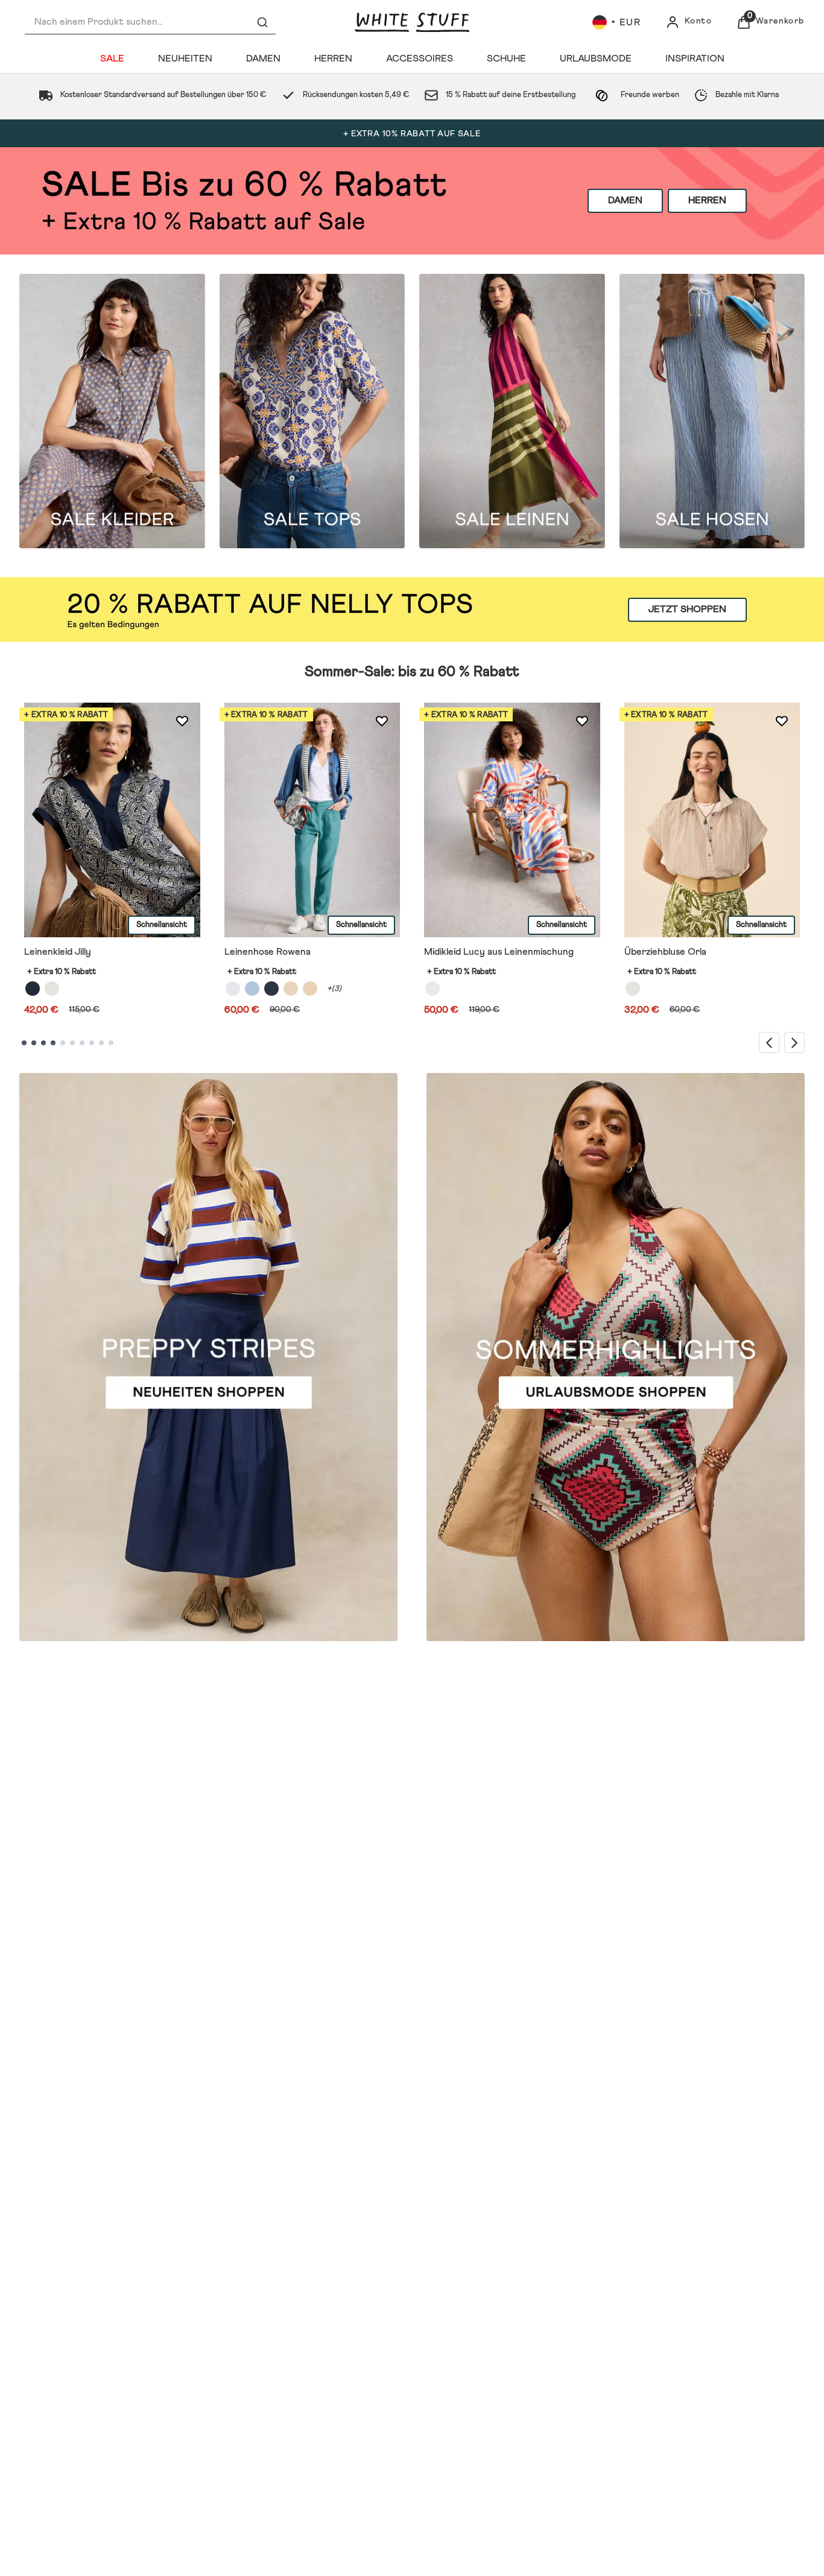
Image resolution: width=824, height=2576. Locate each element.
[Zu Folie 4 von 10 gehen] (53, 1043)
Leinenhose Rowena (268, 952)
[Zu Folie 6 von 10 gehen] (72, 1043)
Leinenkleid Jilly (58, 952)
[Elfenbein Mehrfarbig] (433, 989)
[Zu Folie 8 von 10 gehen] (92, 1043)
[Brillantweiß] (233, 989)
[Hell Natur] (291, 989)
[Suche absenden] (262, 22)
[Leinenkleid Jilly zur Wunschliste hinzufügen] (182, 721)
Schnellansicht (162, 926)
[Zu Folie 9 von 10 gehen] (101, 1043)
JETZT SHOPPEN (687, 609)
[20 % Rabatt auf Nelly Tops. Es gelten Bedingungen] (412, 609)
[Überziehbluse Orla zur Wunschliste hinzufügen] (782, 721)
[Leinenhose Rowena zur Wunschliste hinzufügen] (382, 721)
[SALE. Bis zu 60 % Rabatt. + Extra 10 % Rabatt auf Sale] (412, 201)
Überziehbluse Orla (665, 952)
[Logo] (412, 22)
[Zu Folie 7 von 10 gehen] (82, 1043)
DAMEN (625, 200)
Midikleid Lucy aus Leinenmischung (499, 952)
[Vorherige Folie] (769, 1043)
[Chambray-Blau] (252, 989)
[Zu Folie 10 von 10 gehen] (111, 1043)
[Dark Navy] (271, 989)
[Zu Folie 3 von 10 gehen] (43, 1043)
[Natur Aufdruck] (52, 989)
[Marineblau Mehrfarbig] (33, 989)
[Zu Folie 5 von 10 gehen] (63, 1043)
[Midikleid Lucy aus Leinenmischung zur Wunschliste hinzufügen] (582, 721)
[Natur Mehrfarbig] (633, 989)
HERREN (707, 200)
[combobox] (150, 22)
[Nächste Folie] (794, 1043)
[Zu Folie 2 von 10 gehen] (34, 1043)
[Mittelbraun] (310, 989)
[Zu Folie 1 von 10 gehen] (24, 1043)
